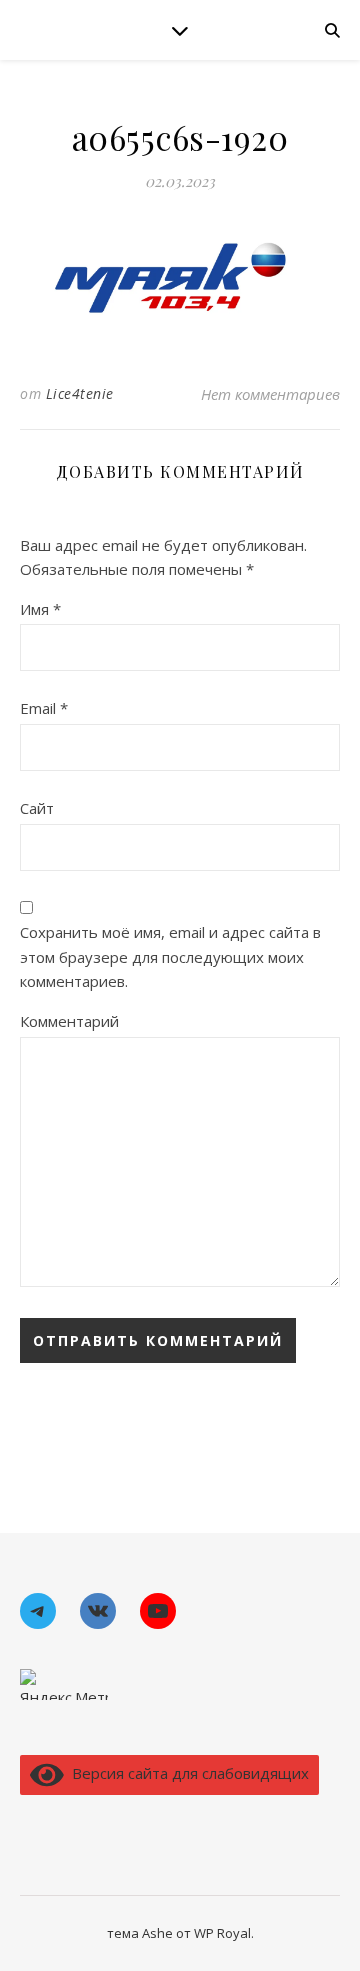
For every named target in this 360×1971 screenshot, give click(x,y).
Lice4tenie (80, 393)
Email (44, 708)
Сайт (37, 808)
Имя (40, 609)
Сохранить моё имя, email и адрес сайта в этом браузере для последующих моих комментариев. (170, 956)
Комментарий (69, 1021)
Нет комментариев (270, 394)
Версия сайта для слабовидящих (186, 1773)
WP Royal (222, 1933)
